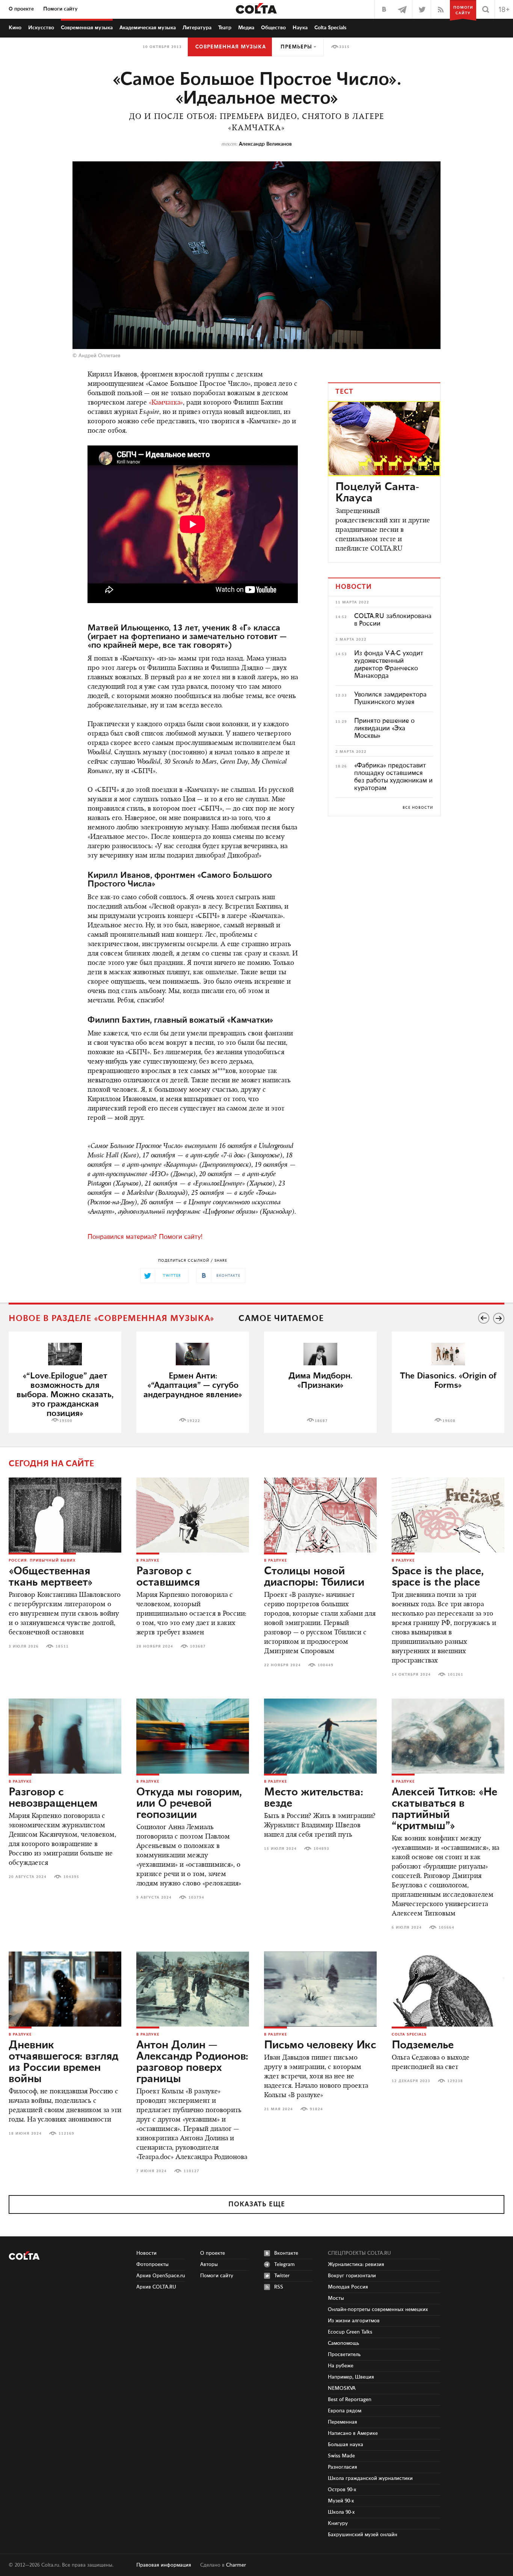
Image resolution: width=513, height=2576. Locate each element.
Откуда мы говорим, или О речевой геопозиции (189, 1804)
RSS (279, 2287)
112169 (66, 2134)
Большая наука (346, 2445)
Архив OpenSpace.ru (161, 2276)
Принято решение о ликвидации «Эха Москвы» (384, 728)
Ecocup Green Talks (350, 2332)
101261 (456, 1675)
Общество (273, 28)
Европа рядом (345, 2411)
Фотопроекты (152, 2265)
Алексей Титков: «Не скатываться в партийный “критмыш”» (444, 1809)
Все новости (418, 808)
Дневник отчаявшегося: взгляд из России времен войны (63, 2062)
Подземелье (423, 2045)
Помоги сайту (60, 9)
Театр (225, 28)
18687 (321, 1421)
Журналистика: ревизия (356, 2265)
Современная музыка (231, 47)
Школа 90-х (341, 2512)
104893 (321, 1849)
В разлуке (148, 1560)
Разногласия (343, 2467)
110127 (192, 2171)
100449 (326, 1665)
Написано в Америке (353, 2433)
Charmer (236, 2565)
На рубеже (341, 2366)
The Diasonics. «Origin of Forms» (448, 1381)
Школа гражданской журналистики (370, 2478)
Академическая (148, 28)
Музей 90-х (341, 2501)
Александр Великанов (265, 144)
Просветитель (344, 2355)
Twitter (282, 2276)
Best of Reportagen (350, 2400)
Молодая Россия (348, 2287)
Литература (197, 28)
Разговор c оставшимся (168, 1577)
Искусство (41, 28)
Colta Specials (330, 28)
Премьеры (296, 47)
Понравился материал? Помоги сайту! (145, 1237)
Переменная (343, 2422)
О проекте (21, 9)
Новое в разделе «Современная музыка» (112, 1319)
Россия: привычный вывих (42, 1560)
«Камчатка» (166, 403)
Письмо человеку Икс (320, 2045)
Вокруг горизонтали (352, 2276)
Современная (87, 28)
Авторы (209, 2265)
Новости (146, 2253)
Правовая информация (164, 2565)
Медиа (246, 28)
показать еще (257, 2204)
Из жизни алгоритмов (354, 2321)
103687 (198, 1646)
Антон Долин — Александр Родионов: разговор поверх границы (192, 2062)
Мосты (336, 2298)
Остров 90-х (342, 2490)
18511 (62, 1646)
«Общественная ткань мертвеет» (51, 1577)
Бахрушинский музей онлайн (363, 2535)
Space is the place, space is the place (438, 1577)
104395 (71, 1877)
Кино (15, 28)
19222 (194, 1421)
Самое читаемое (281, 1319)
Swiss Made (341, 2456)
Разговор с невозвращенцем (53, 1798)
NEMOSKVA (342, 2388)
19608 (449, 1421)
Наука (300, 28)
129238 (455, 2081)
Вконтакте (286, 2253)
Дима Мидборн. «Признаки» (320, 1381)
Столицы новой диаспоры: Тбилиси (314, 1577)
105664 (447, 1927)
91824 (316, 2109)
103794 (196, 1897)
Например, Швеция (351, 2377)
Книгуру (338, 2523)
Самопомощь (343, 2343)
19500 (66, 1421)
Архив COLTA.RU (156, 2287)
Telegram (284, 2265)
